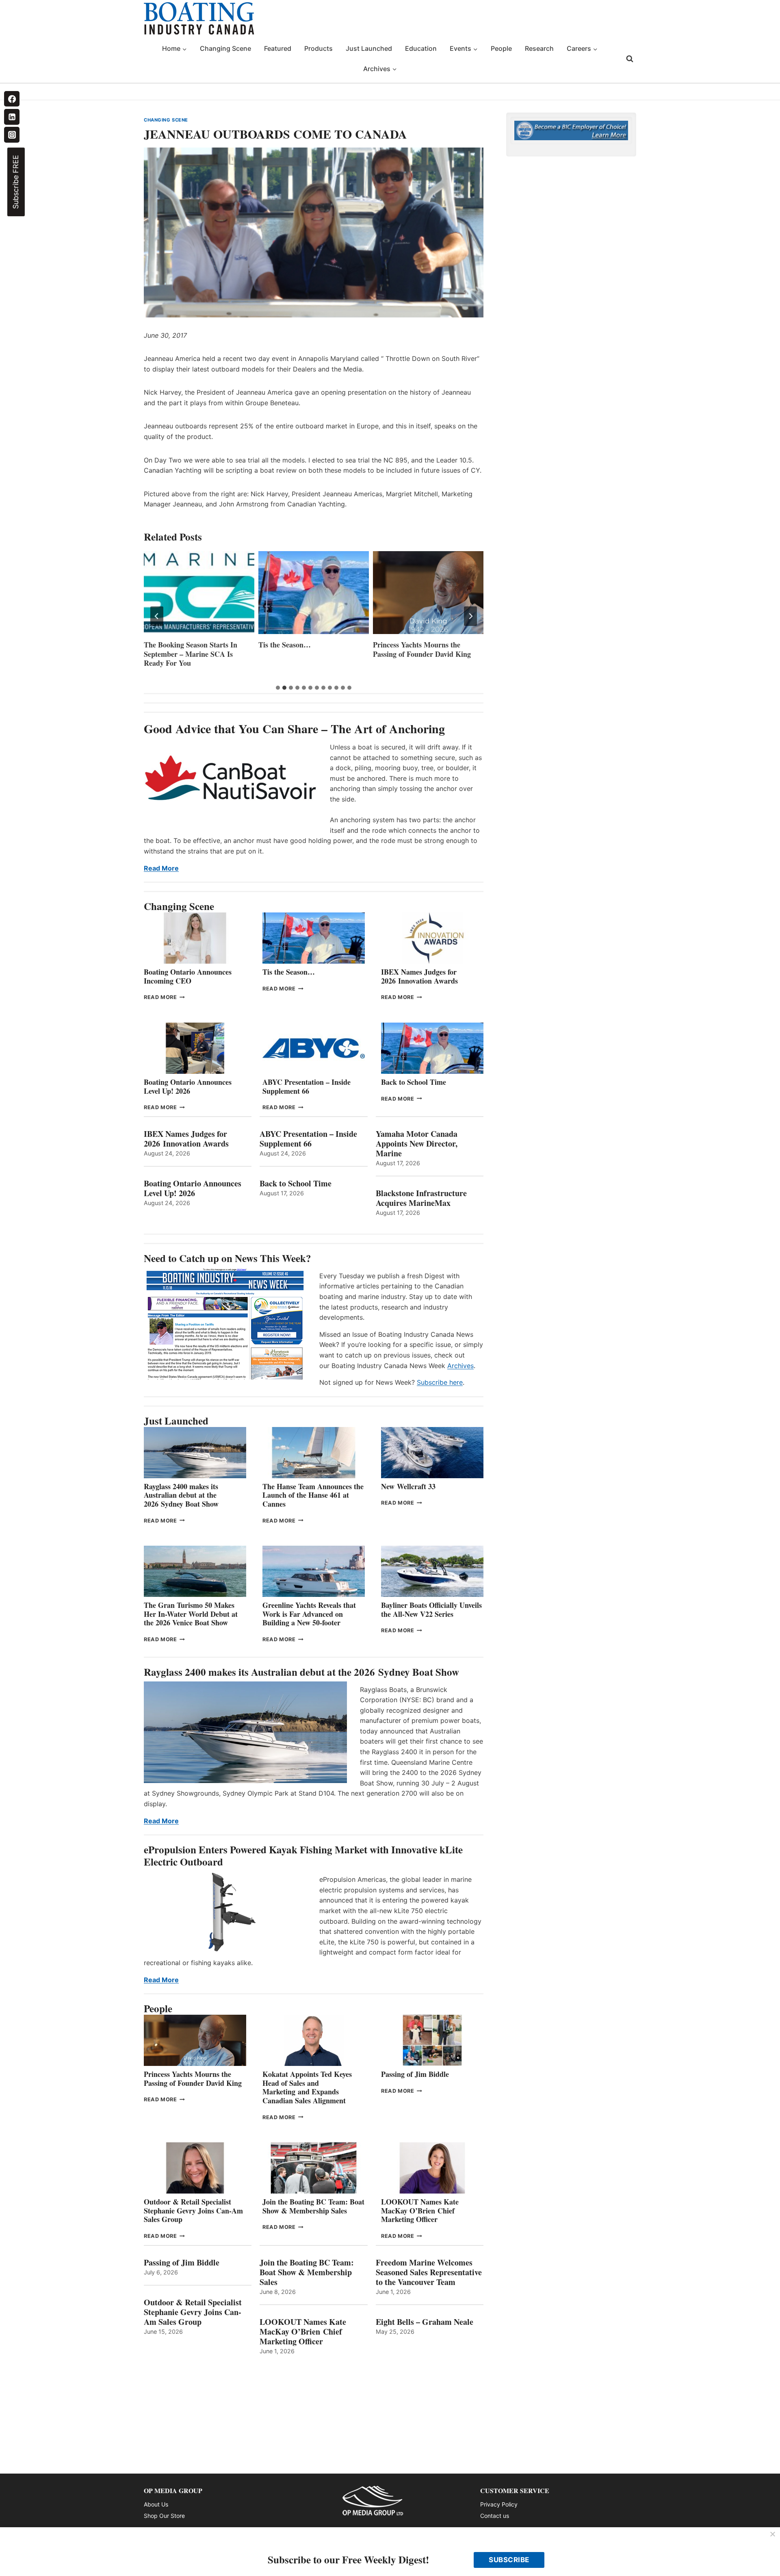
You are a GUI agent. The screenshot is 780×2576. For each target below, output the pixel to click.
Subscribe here (440, 1382)
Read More (161, 868)
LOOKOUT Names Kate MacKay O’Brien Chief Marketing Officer (420, 2210)
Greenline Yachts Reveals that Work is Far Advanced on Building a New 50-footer (309, 1614)
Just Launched (369, 48)
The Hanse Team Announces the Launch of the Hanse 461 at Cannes (313, 1495)
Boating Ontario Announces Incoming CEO (188, 976)
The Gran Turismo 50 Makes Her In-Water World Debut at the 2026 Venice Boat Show (191, 1614)
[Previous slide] (157, 616)
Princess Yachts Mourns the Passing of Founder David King (307, 649)
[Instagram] (12, 135)
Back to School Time (414, 1082)
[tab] (278, 688)
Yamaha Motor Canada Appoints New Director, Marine (417, 1144)
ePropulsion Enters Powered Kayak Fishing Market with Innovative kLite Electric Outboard (303, 1856)
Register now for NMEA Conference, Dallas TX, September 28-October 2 (428, 654)
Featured (278, 48)
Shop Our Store (164, 2516)
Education (421, 48)
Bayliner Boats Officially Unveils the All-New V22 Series (431, 1609)
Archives (460, 1366)
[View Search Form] (630, 59)
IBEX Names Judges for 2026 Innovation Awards (419, 976)
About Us (156, 2504)
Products (318, 48)
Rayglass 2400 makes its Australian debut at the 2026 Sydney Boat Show (181, 1495)
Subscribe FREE (16, 182)
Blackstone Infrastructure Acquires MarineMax (421, 1198)
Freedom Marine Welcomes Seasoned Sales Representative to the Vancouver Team (429, 2272)
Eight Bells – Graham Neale (425, 2322)
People (501, 48)
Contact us (495, 2516)
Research (539, 48)
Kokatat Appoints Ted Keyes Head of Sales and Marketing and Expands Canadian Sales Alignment (307, 2087)
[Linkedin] (12, 117)
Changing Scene (225, 48)
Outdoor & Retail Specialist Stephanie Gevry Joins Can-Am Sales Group (193, 2210)
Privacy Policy (499, 2504)
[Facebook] (12, 99)
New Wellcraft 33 (408, 1486)
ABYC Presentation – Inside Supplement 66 (307, 1086)
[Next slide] (470, 616)
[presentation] (199, 593)
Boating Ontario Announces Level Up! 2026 (188, 1086)
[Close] (773, 2535)
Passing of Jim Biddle (415, 2074)
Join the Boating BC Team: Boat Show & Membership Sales (313, 2206)
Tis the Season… (170, 645)
